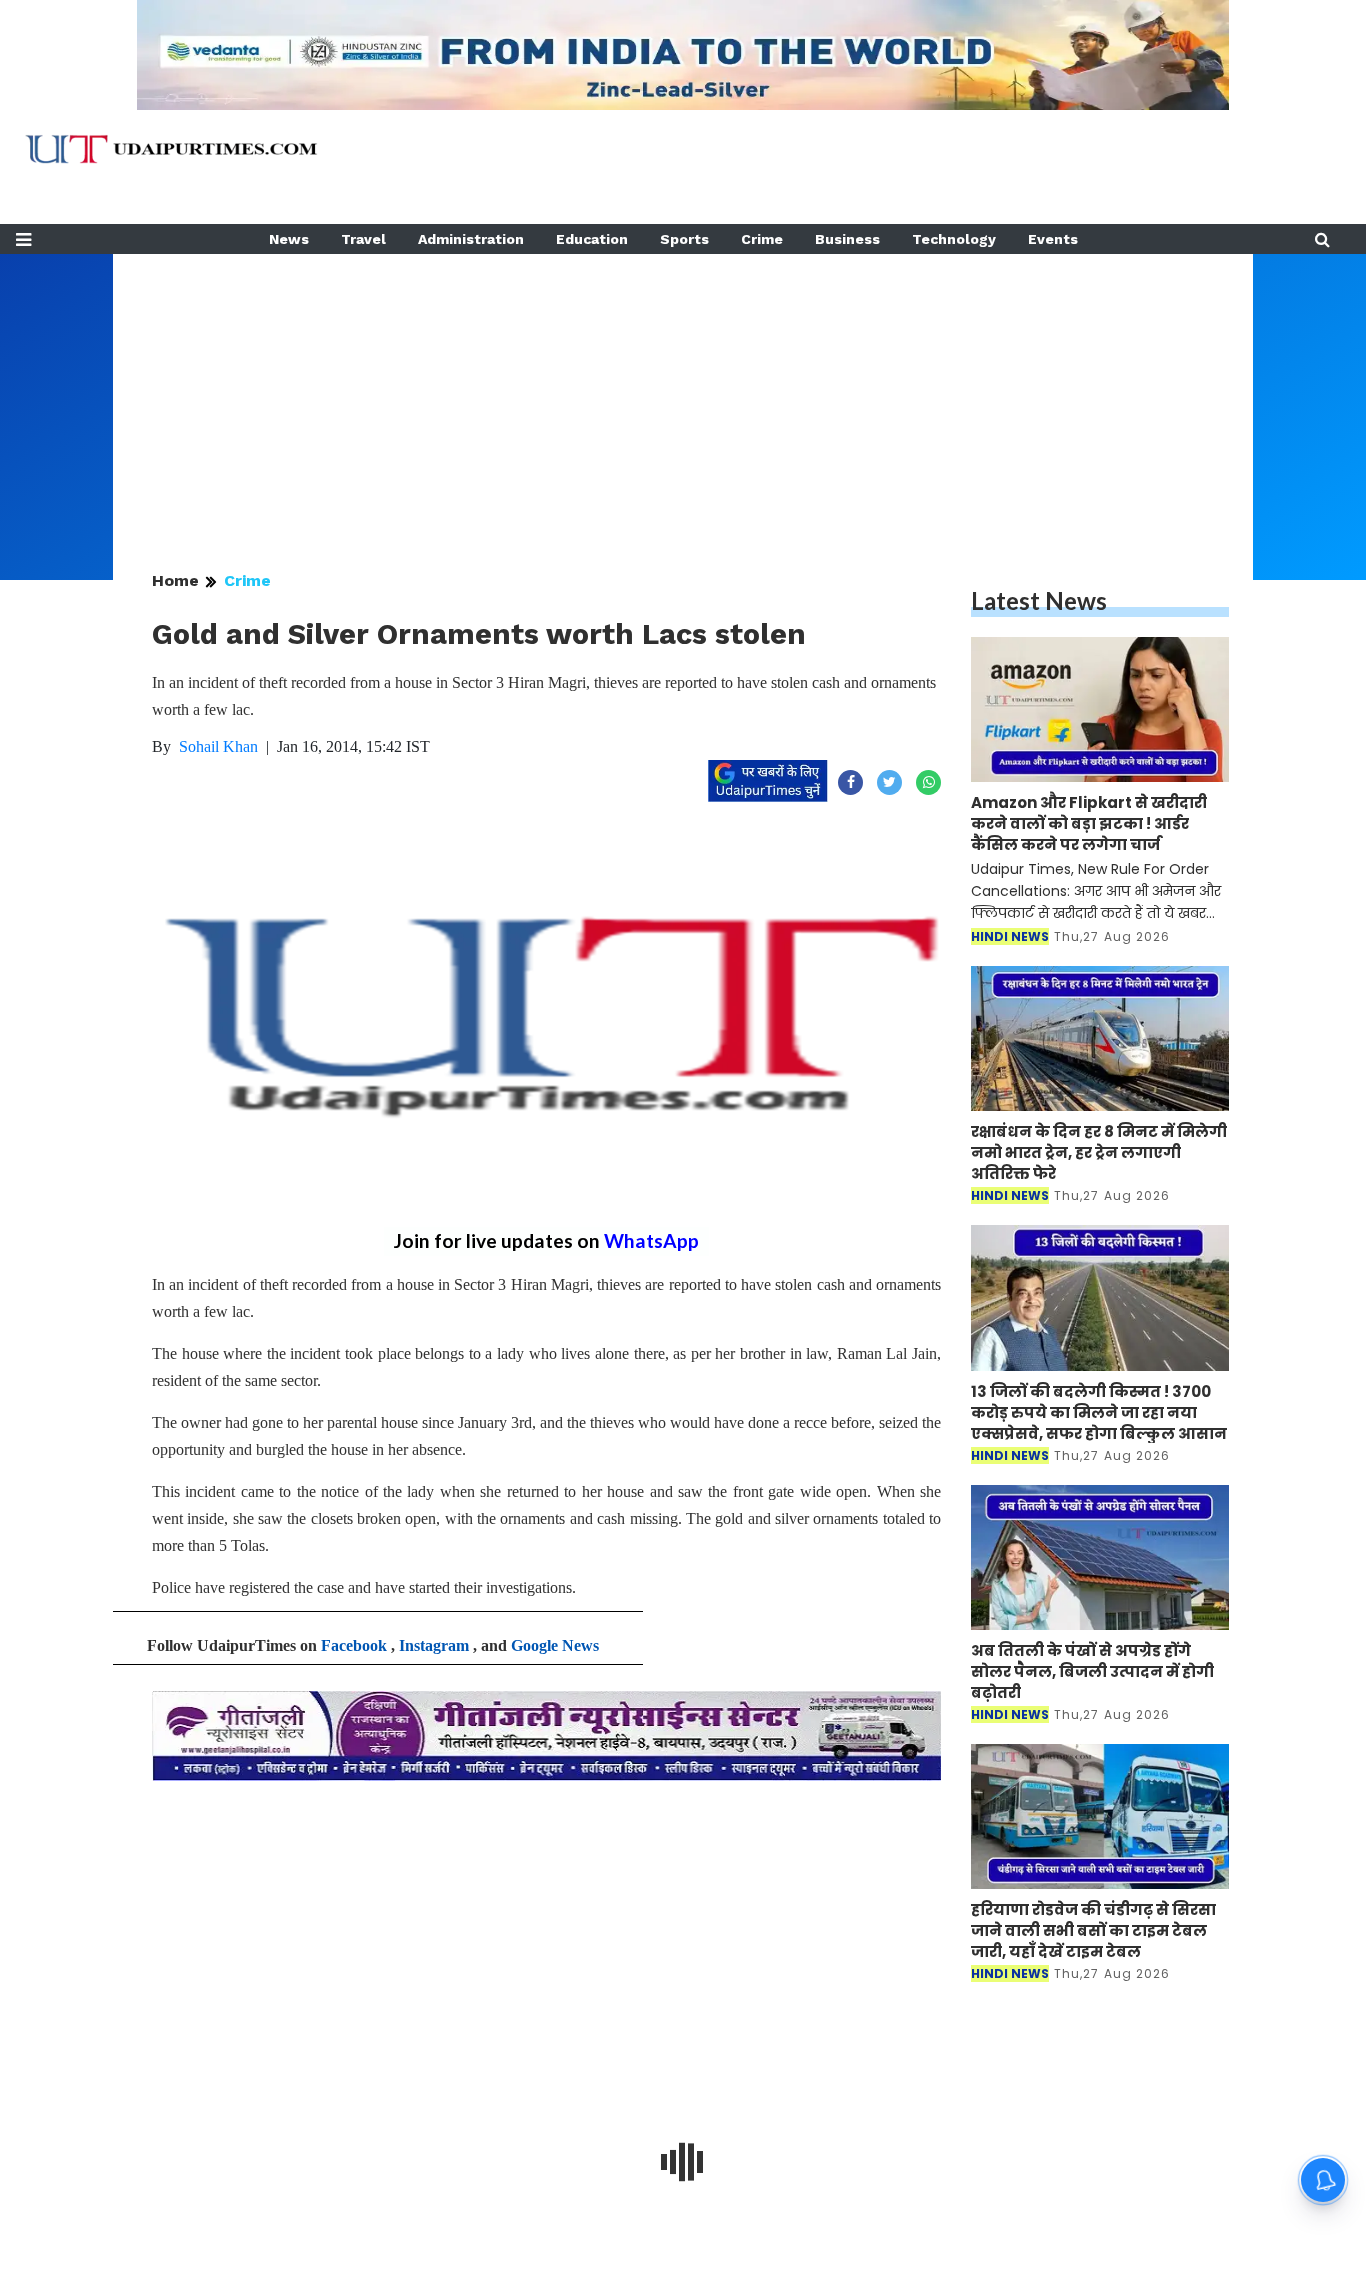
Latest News (1039, 600)
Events (1053, 239)
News (289, 239)
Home (175, 580)
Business (847, 239)
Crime (762, 239)
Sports (684, 239)
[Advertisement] (683, 394)
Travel (363, 239)
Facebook (354, 1645)
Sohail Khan (218, 746)
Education (592, 239)
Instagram (434, 1645)
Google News (555, 1645)
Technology (954, 239)
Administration (471, 239)
